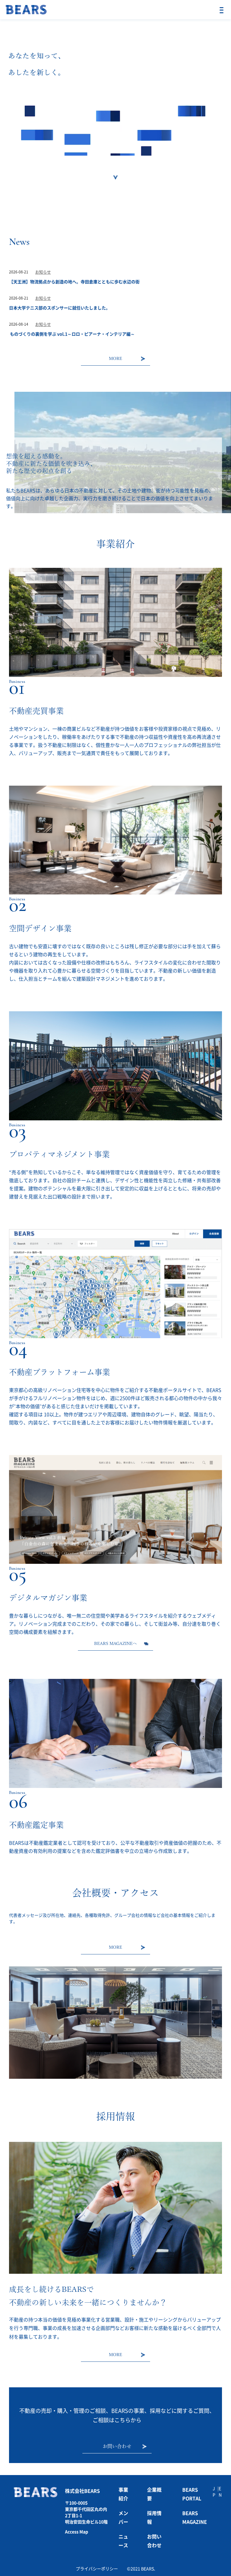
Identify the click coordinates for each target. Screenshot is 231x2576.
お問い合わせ (117, 2446)
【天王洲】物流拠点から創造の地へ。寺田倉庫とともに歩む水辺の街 (74, 282)
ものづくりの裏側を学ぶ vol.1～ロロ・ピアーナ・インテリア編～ (72, 334)
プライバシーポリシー (97, 2569)
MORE (115, 358)
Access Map (77, 2532)
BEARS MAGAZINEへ (115, 1643)
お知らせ (43, 272)
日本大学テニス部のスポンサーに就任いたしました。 (60, 308)
